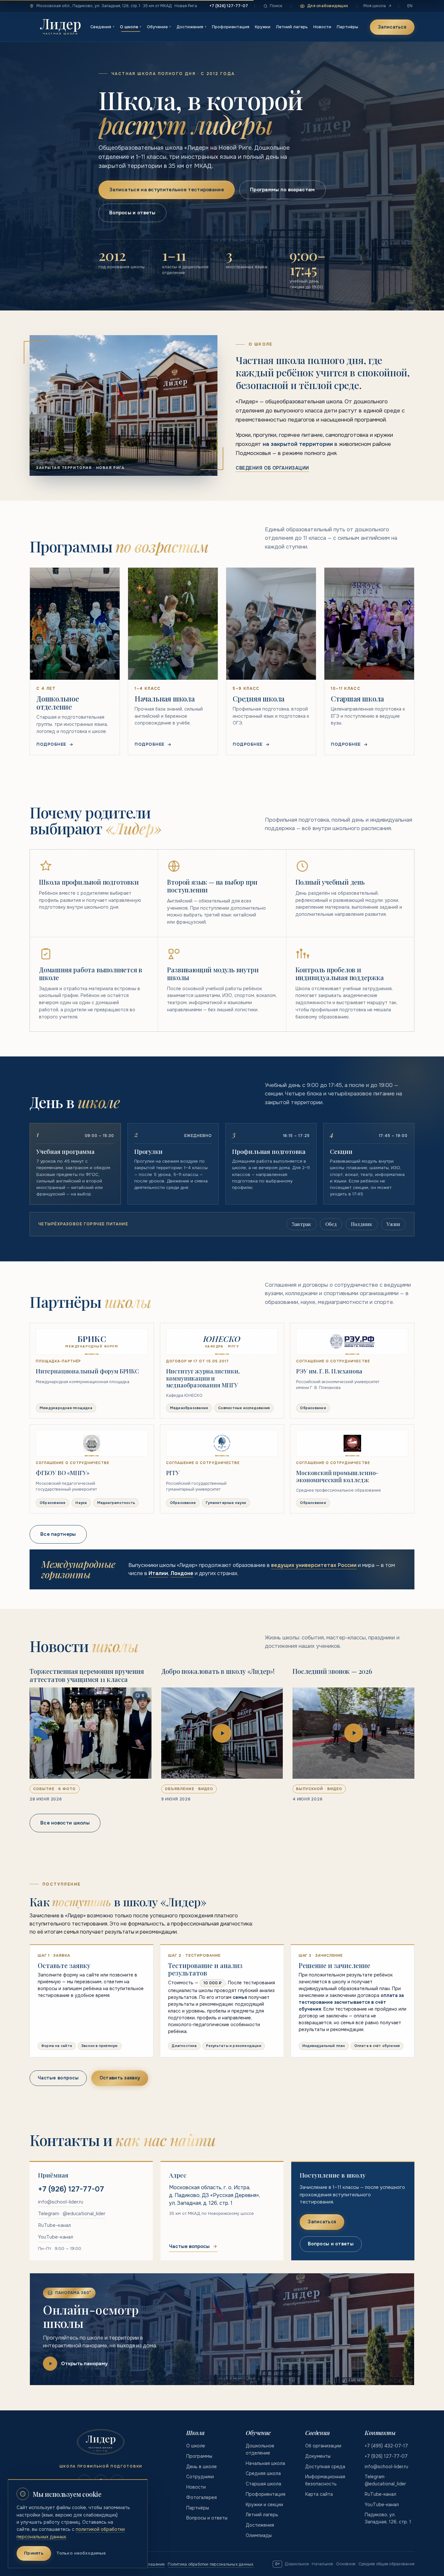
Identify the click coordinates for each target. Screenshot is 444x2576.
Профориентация (231, 27)
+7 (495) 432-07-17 (386, 2446)
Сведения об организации (272, 468)
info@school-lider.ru (61, 2202)
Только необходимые (81, 2553)
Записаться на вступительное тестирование (167, 190)
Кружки (263, 27)
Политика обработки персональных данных (210, 2564)
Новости (322, 27)
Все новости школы (65, 1823)
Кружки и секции (264, 2505)
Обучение (159, 27)
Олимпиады (259, 2535)
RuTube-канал (54, 2225)
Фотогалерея (202, 2497)
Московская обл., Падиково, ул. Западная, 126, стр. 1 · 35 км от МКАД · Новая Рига (117, 6)
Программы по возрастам (282, 190)
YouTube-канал (56, 2237)
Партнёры (347, 27)
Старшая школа (263, 2484)
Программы (199, 2456)
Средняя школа (263, 2473)
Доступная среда (325, 2467)
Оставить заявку (120, 2078)
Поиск (276, 6)
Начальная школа (265, 2463)
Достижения (191, 27)
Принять (34, 2553)
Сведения (102, 27)
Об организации (323, 2446)
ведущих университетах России (314, 1565)
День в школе (202, 2467)
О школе (131, 27)
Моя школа (375, 6)
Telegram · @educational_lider (72, 2213)
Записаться (392, 27)
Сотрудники (200, 2477)
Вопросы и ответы (132, 213)
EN (410, 6)
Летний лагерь (292, 27)
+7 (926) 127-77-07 (229, 6)
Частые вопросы (58, 2078)
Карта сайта (319, 2494)
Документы (318, 2456)
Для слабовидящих (328, 6)
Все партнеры (58, 1534)
